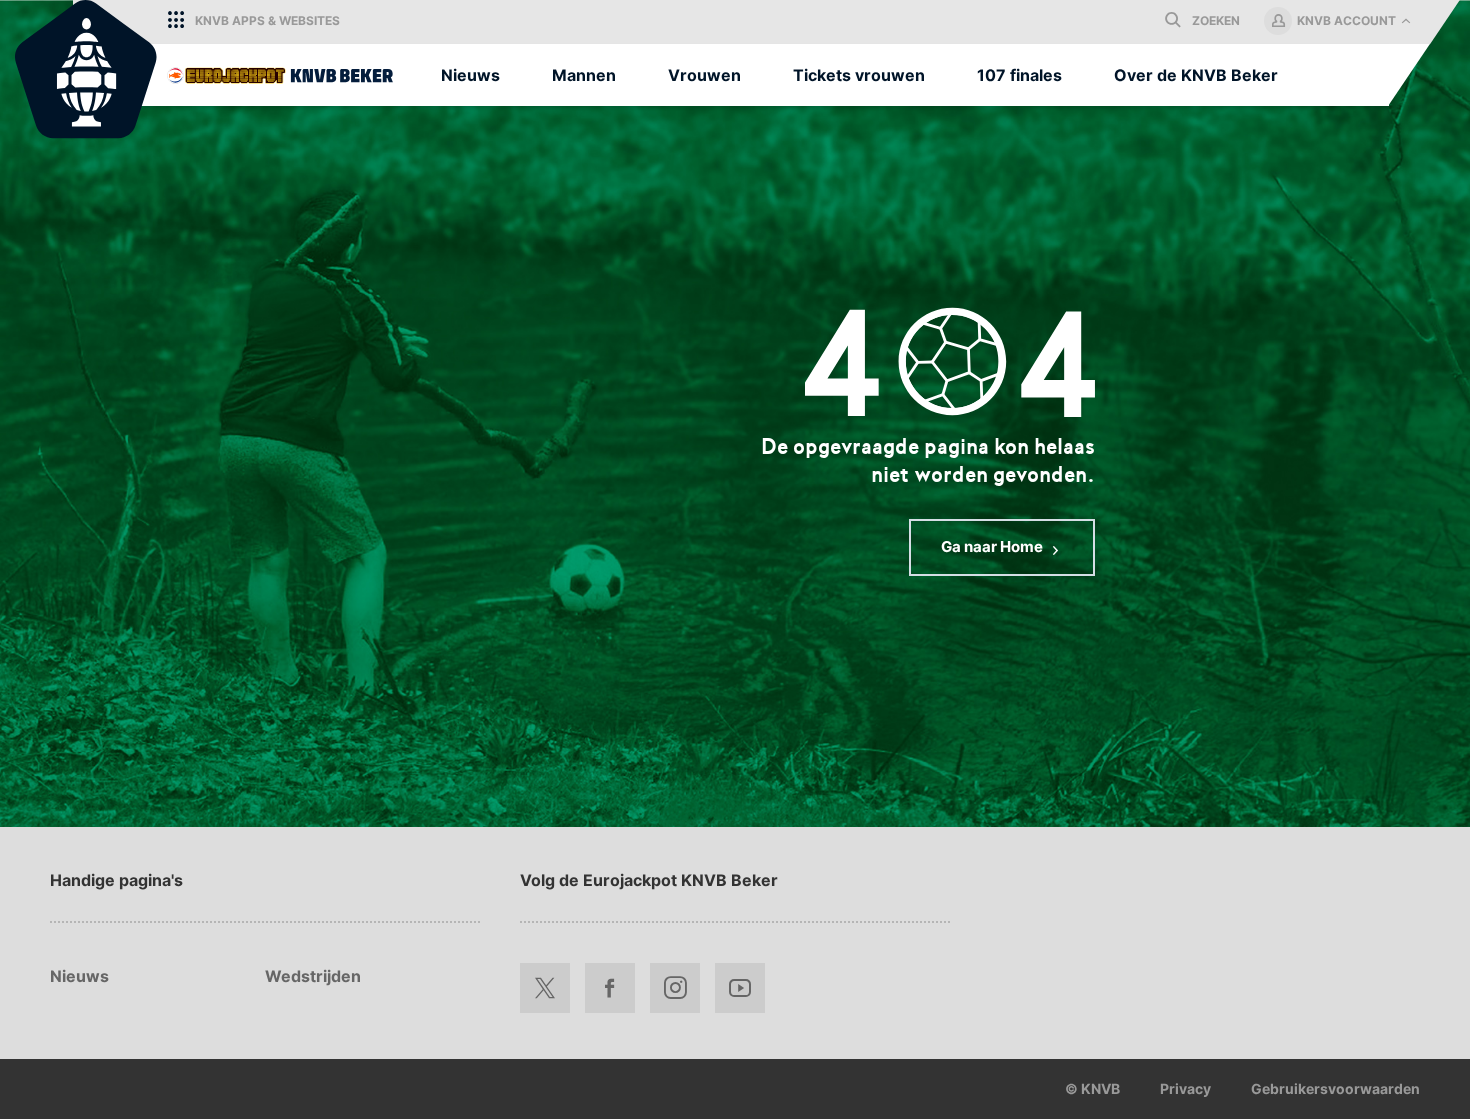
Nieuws (79, 976)
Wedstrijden (313, 976)
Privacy (1185, 1088)
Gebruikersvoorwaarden (1335, 1088)
